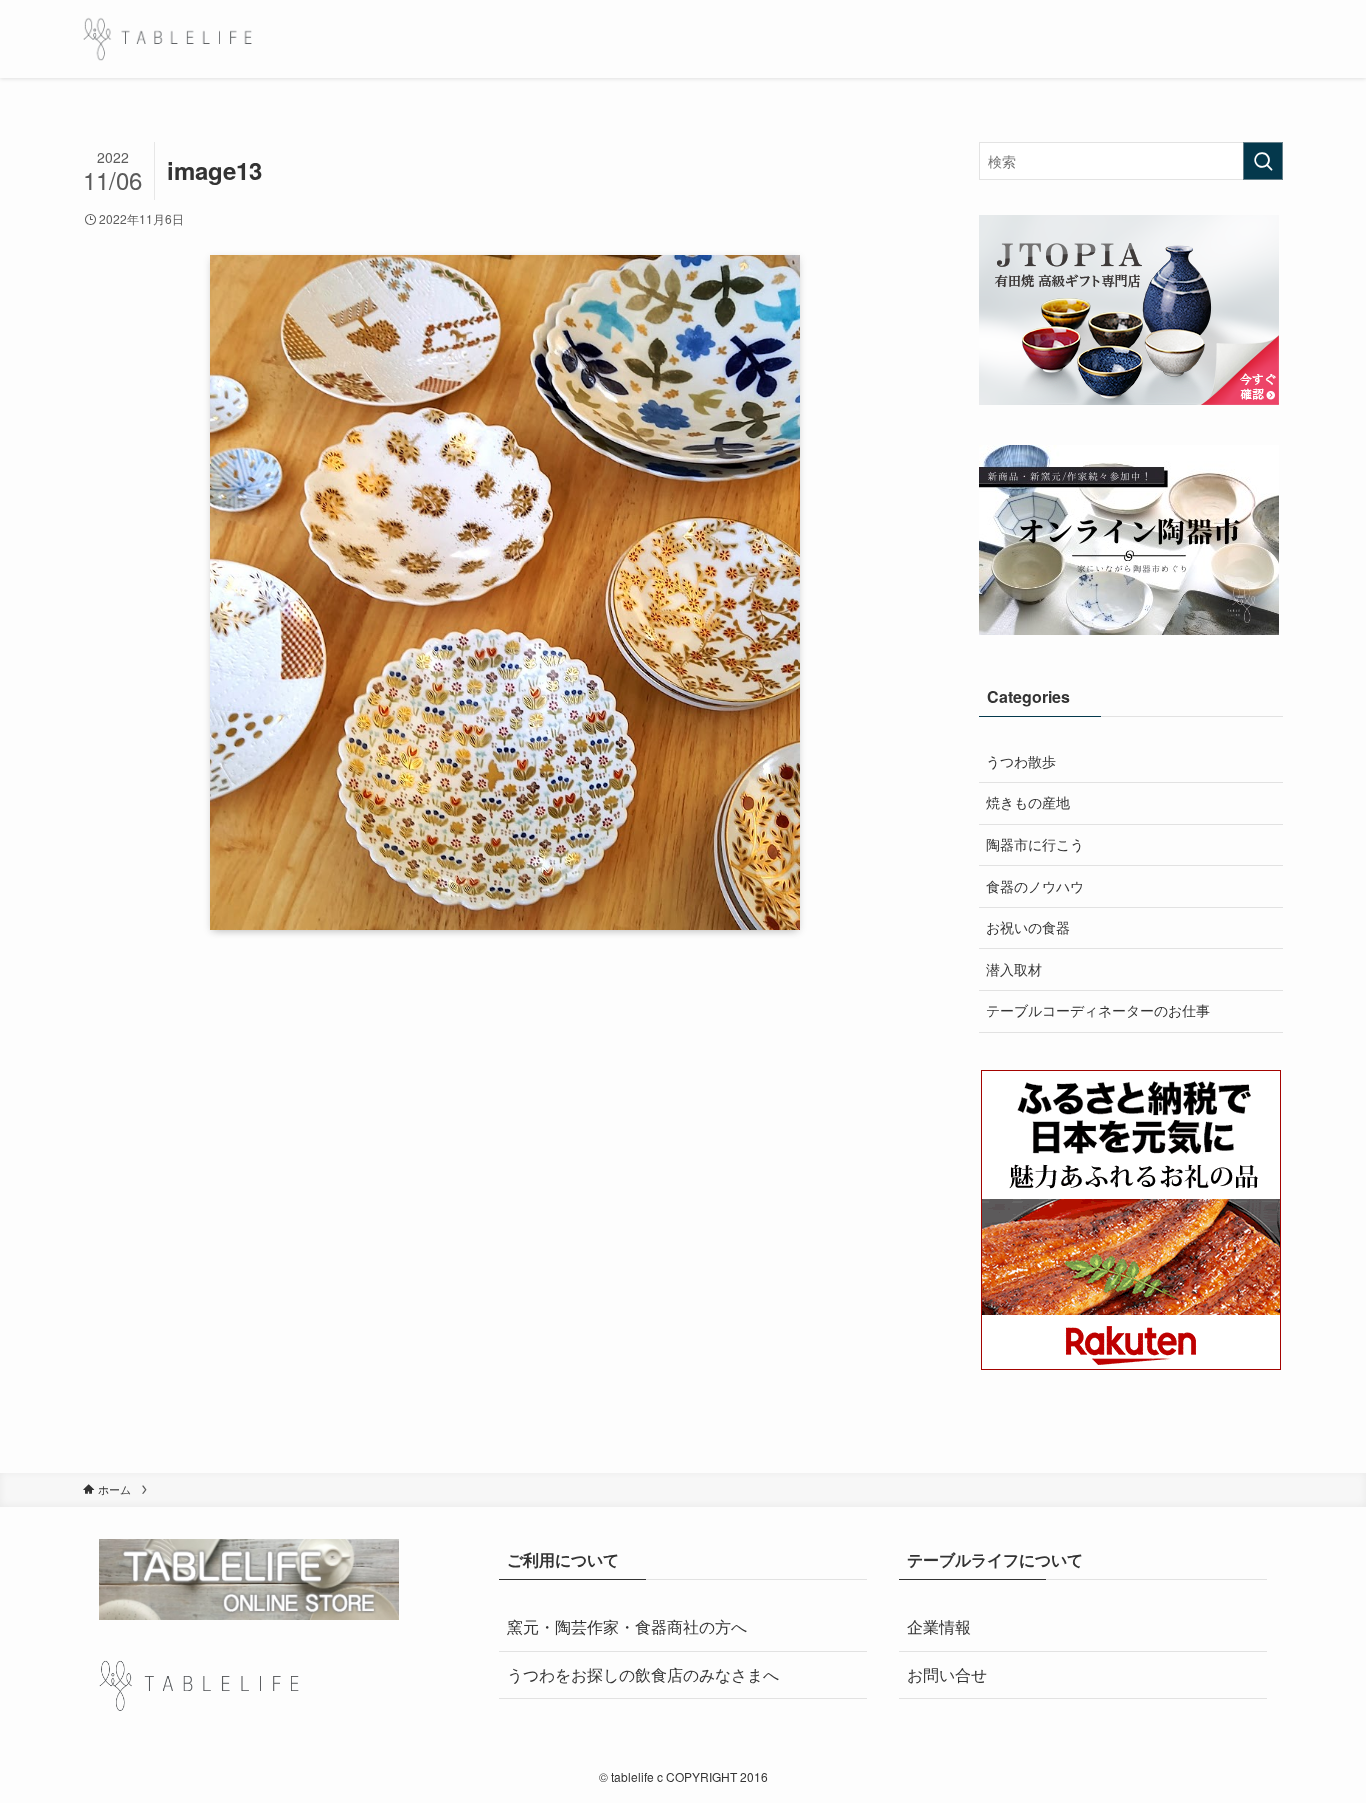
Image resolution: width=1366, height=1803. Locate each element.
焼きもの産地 (1028, 802)
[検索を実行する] (1263, 161)
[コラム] (167, 39)
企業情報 (939, 1626)
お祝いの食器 (1028, 927)
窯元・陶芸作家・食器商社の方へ (627, 1626)
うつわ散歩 (1021, 761)
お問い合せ (947, 1674)
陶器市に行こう (1035, 844)
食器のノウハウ (1035, 886)
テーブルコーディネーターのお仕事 (1098, 1010)
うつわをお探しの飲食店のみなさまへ (643, 1674)
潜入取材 (1014, 969)
